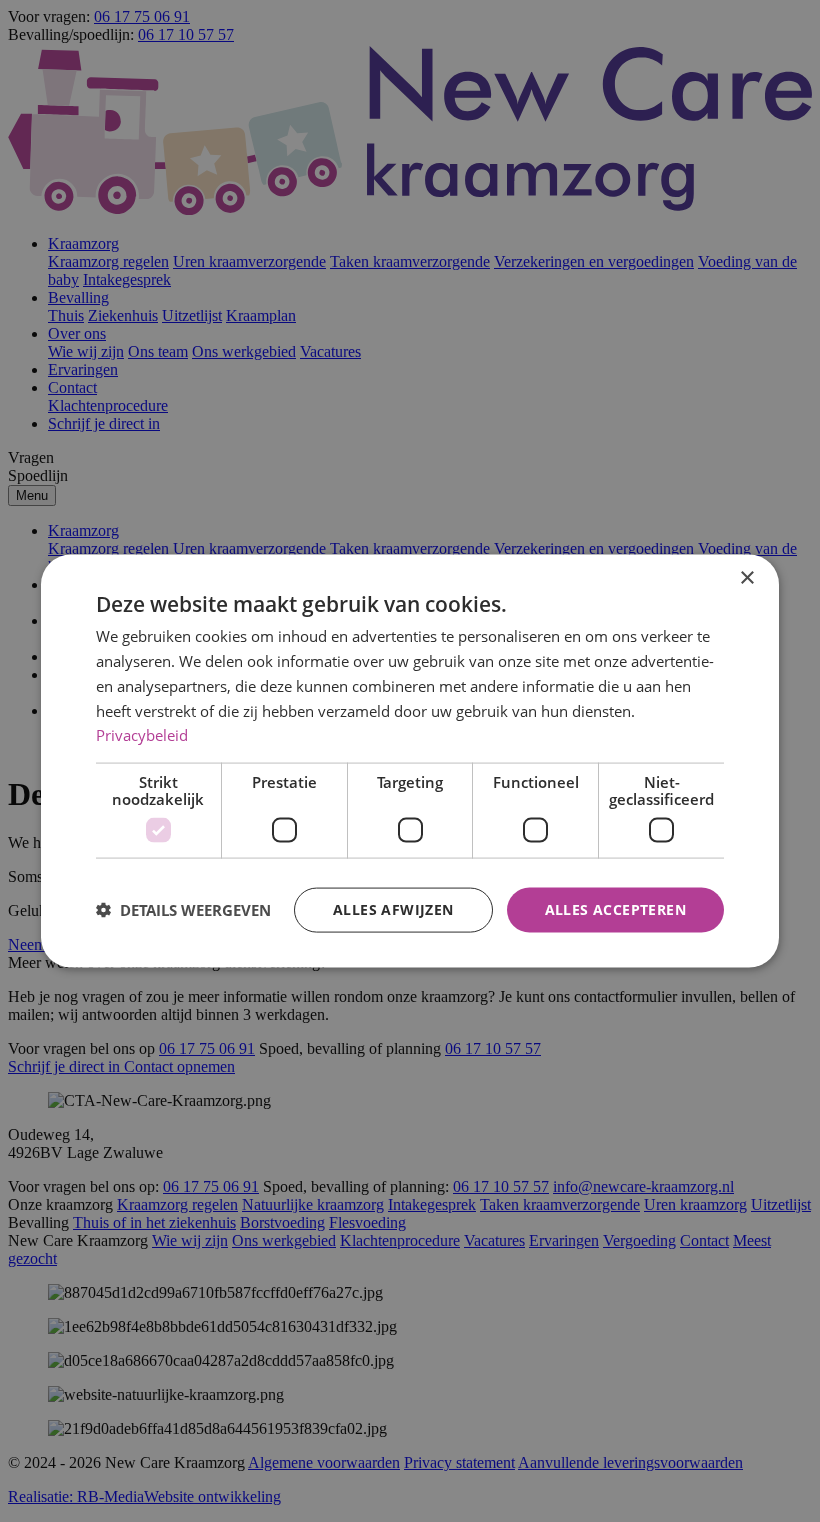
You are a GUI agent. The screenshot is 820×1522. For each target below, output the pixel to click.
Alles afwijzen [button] (393, 909)
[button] (183, 910)
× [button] (746, 578)
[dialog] (410, 761)
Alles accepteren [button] (615, 909)
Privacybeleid (142, 735)
